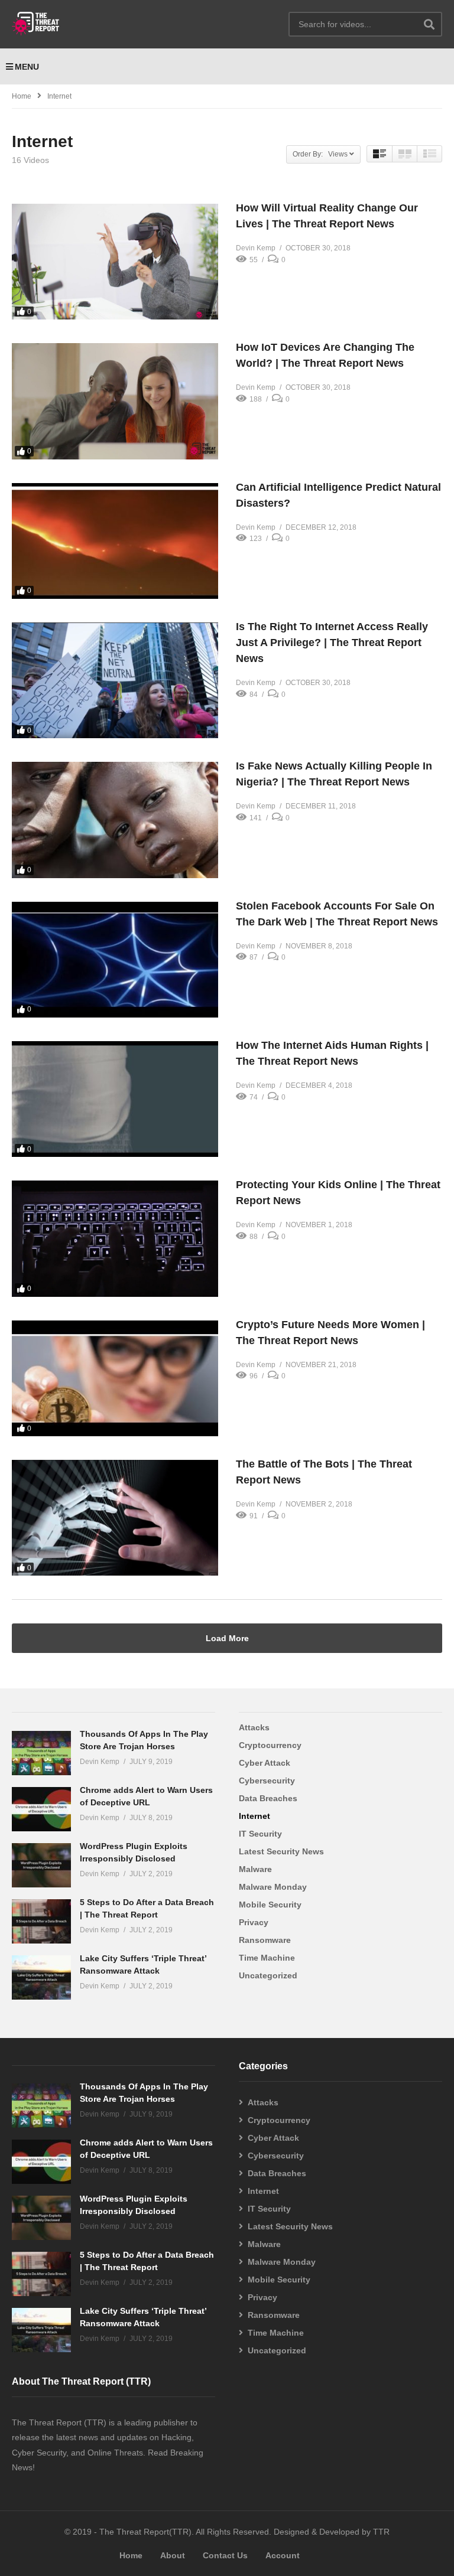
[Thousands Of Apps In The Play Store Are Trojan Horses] (41, 1753)
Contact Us (225, 2555)
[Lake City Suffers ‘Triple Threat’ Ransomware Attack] (41, 1977)
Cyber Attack (265, 1763)
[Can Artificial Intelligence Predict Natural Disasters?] (115, 541)
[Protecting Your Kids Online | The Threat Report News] (115, 1238)
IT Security (260, 1834)
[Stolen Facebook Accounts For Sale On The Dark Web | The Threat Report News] (115, 960)
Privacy (254, 1922)
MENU (27, 67)
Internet (254, 1816)
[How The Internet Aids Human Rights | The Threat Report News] (115, 1099)
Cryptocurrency (270, 1745)
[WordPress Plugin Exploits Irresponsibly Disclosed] (41, 1865)
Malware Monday (273, 1887)
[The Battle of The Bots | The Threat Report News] (115, 1518)
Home (22, 96)
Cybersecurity (267, 1781)
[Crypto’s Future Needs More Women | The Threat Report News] (115, 1378)
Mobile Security (270, 1905)
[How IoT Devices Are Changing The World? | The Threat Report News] (115, 401)
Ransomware (265, 1940)
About (173, 2555)
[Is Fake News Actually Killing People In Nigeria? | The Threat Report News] (115, 820)
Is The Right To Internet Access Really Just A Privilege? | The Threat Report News (332, 643)
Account (283, 2555)
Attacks (254, 1727)
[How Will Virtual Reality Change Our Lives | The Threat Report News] (115, 262)
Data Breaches (268, 1798)
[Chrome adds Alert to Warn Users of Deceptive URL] (41, 1809)
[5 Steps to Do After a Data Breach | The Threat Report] (41, 1921)
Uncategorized (268, 1975)
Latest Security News (281, 1851)
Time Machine (267, 1958)
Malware (255, 1869)
